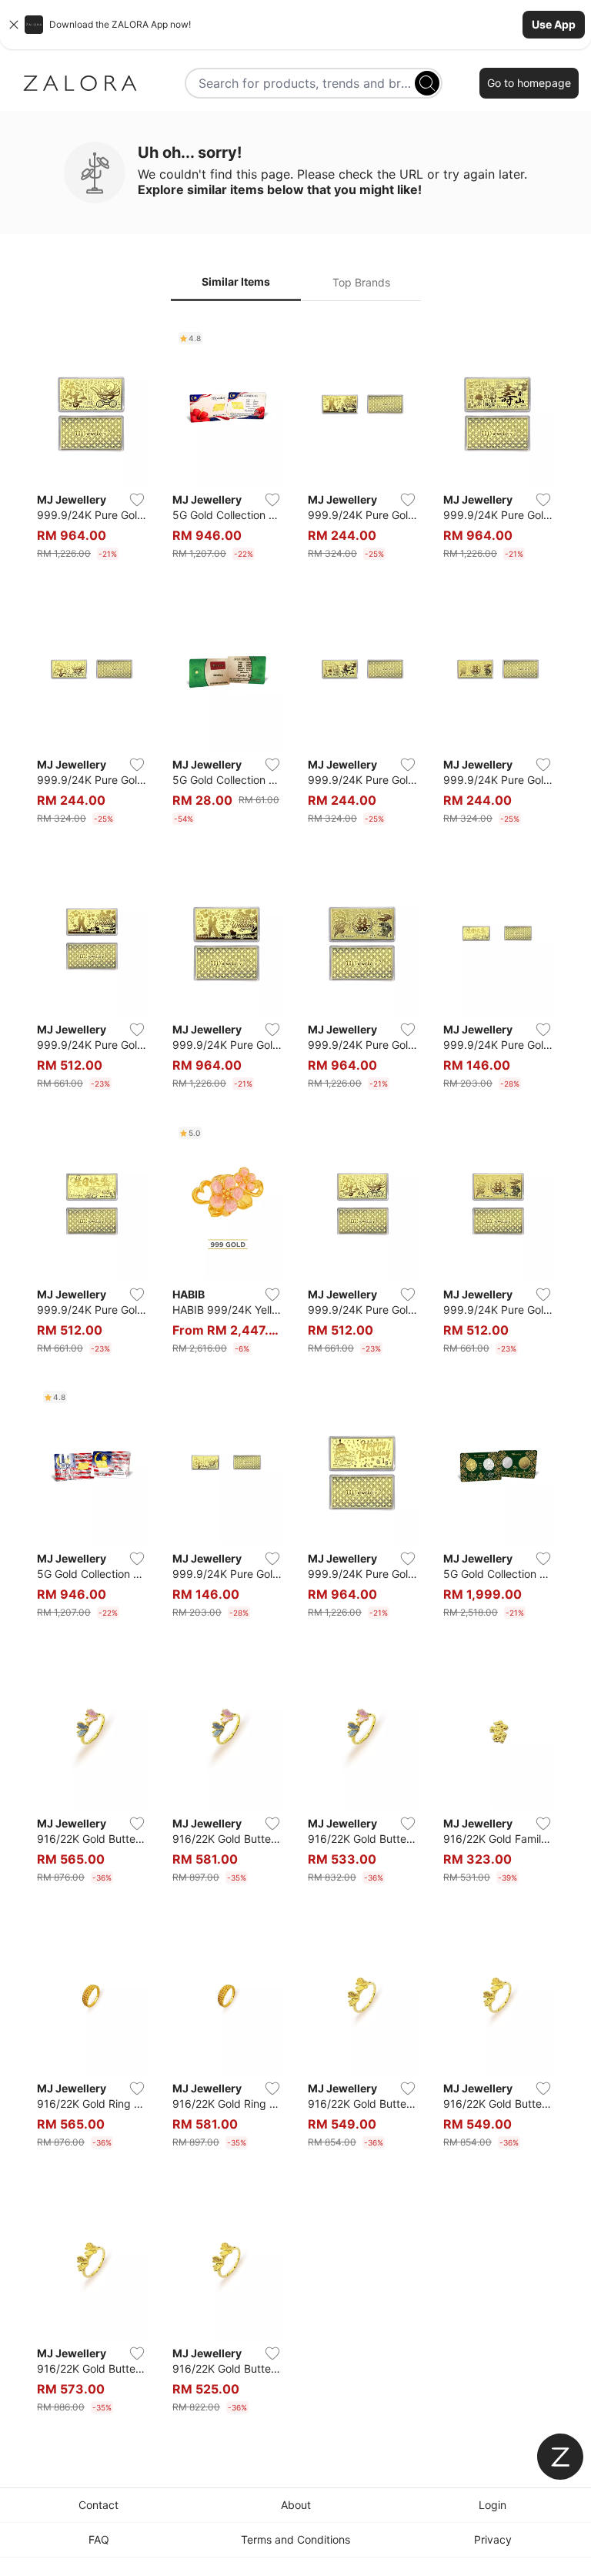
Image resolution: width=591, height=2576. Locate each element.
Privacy (493, 2539)
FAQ (99, 2539)
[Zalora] (80, 83)
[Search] (427, 83)
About (296, 2505)
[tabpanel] (295, 1373)
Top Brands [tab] (361, 282)
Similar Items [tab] (236, 281)
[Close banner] (14, 25)
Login (492, 2505)
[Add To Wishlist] (137, 500)
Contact (98, 2505)
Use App (554, 24)
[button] (295, 25)
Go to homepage (529, 83)
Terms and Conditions (295, 2539)
